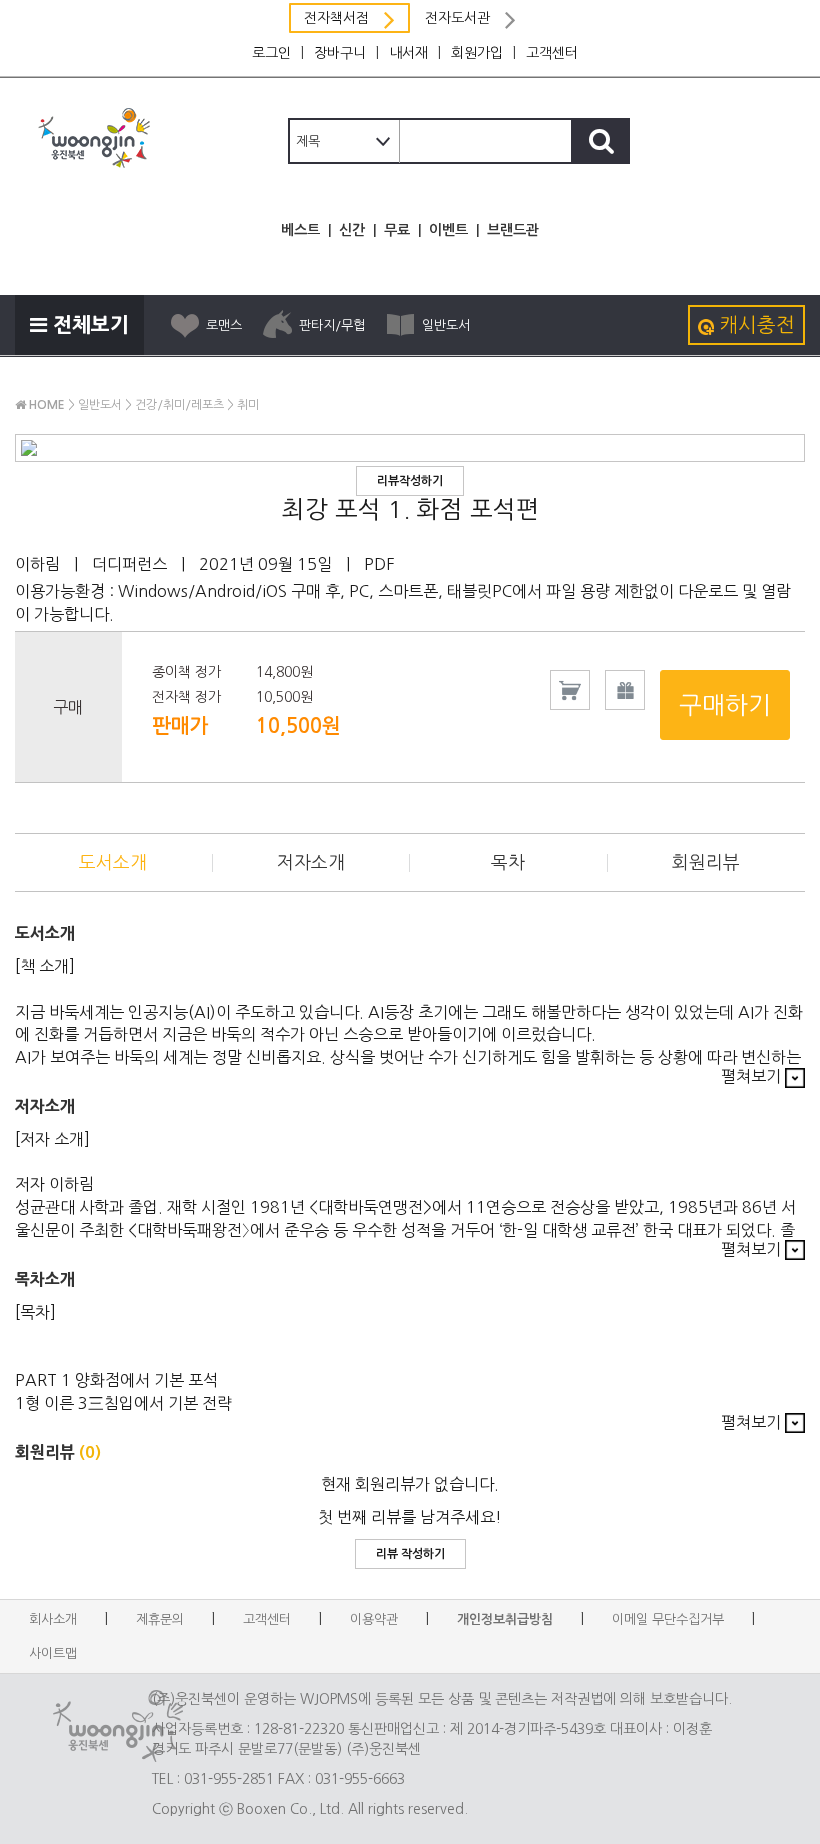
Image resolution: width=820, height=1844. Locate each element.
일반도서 (446, 325)
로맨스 (224, 325)
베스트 (300, 230)
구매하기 (725, 705)
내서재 (408, 53)
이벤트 (448, 230)
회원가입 (477, 53)
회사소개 (53, 1619)
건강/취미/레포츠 (179, 405)
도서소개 (113, 863)
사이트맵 (53, 1653)
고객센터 (552, 53)
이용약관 (374, 1619)
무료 (397, 230)
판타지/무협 (332, 325)
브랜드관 (513, 230)
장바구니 (340, 53)
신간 (352, 230)
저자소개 (311, 863)
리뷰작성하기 (410, 481)
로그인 (271, 53)
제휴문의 (160, 1619)
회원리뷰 (706, 863)
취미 (248, 405)
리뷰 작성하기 (410, 1554)
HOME (45, 405)
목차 (508, 863)
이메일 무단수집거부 (668, 1619)
